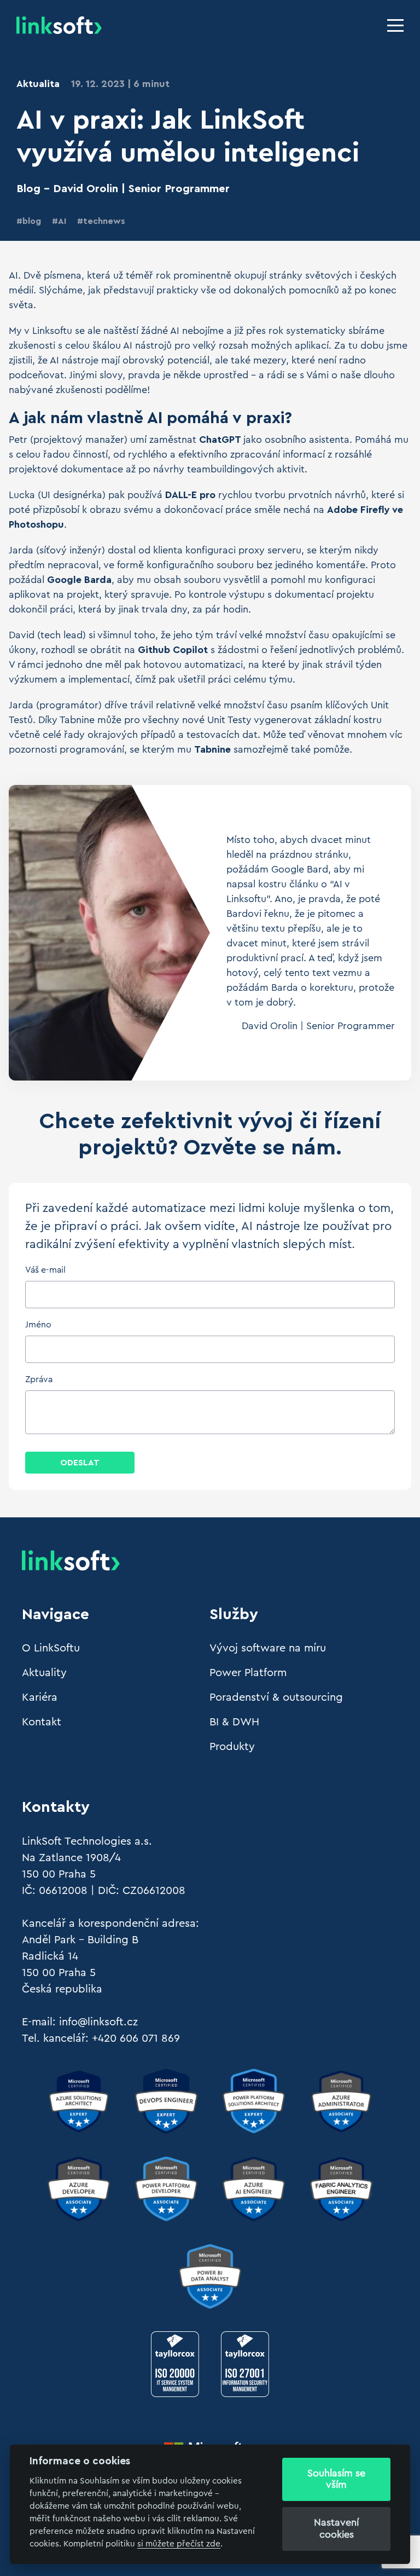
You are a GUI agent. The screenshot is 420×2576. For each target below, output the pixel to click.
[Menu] (395, 25)
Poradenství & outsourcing (276, 1697)
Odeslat (80, 1463)
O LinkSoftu (51, 1648)
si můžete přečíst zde (179, 2544)
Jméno (38, 1325)
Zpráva (39, 1379)
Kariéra (40, 1697)
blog (32, 221)
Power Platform (248, 1673)
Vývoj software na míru (268, 1648)
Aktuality (44, 1673)
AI (62, 221)
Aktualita (38, 84)
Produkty (232, 1747)
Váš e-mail (45, 1270)
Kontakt (42, 1722)
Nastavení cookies (336, 2528)
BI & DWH (234, 1722)
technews (104, 221)
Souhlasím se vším (336, 2479)
